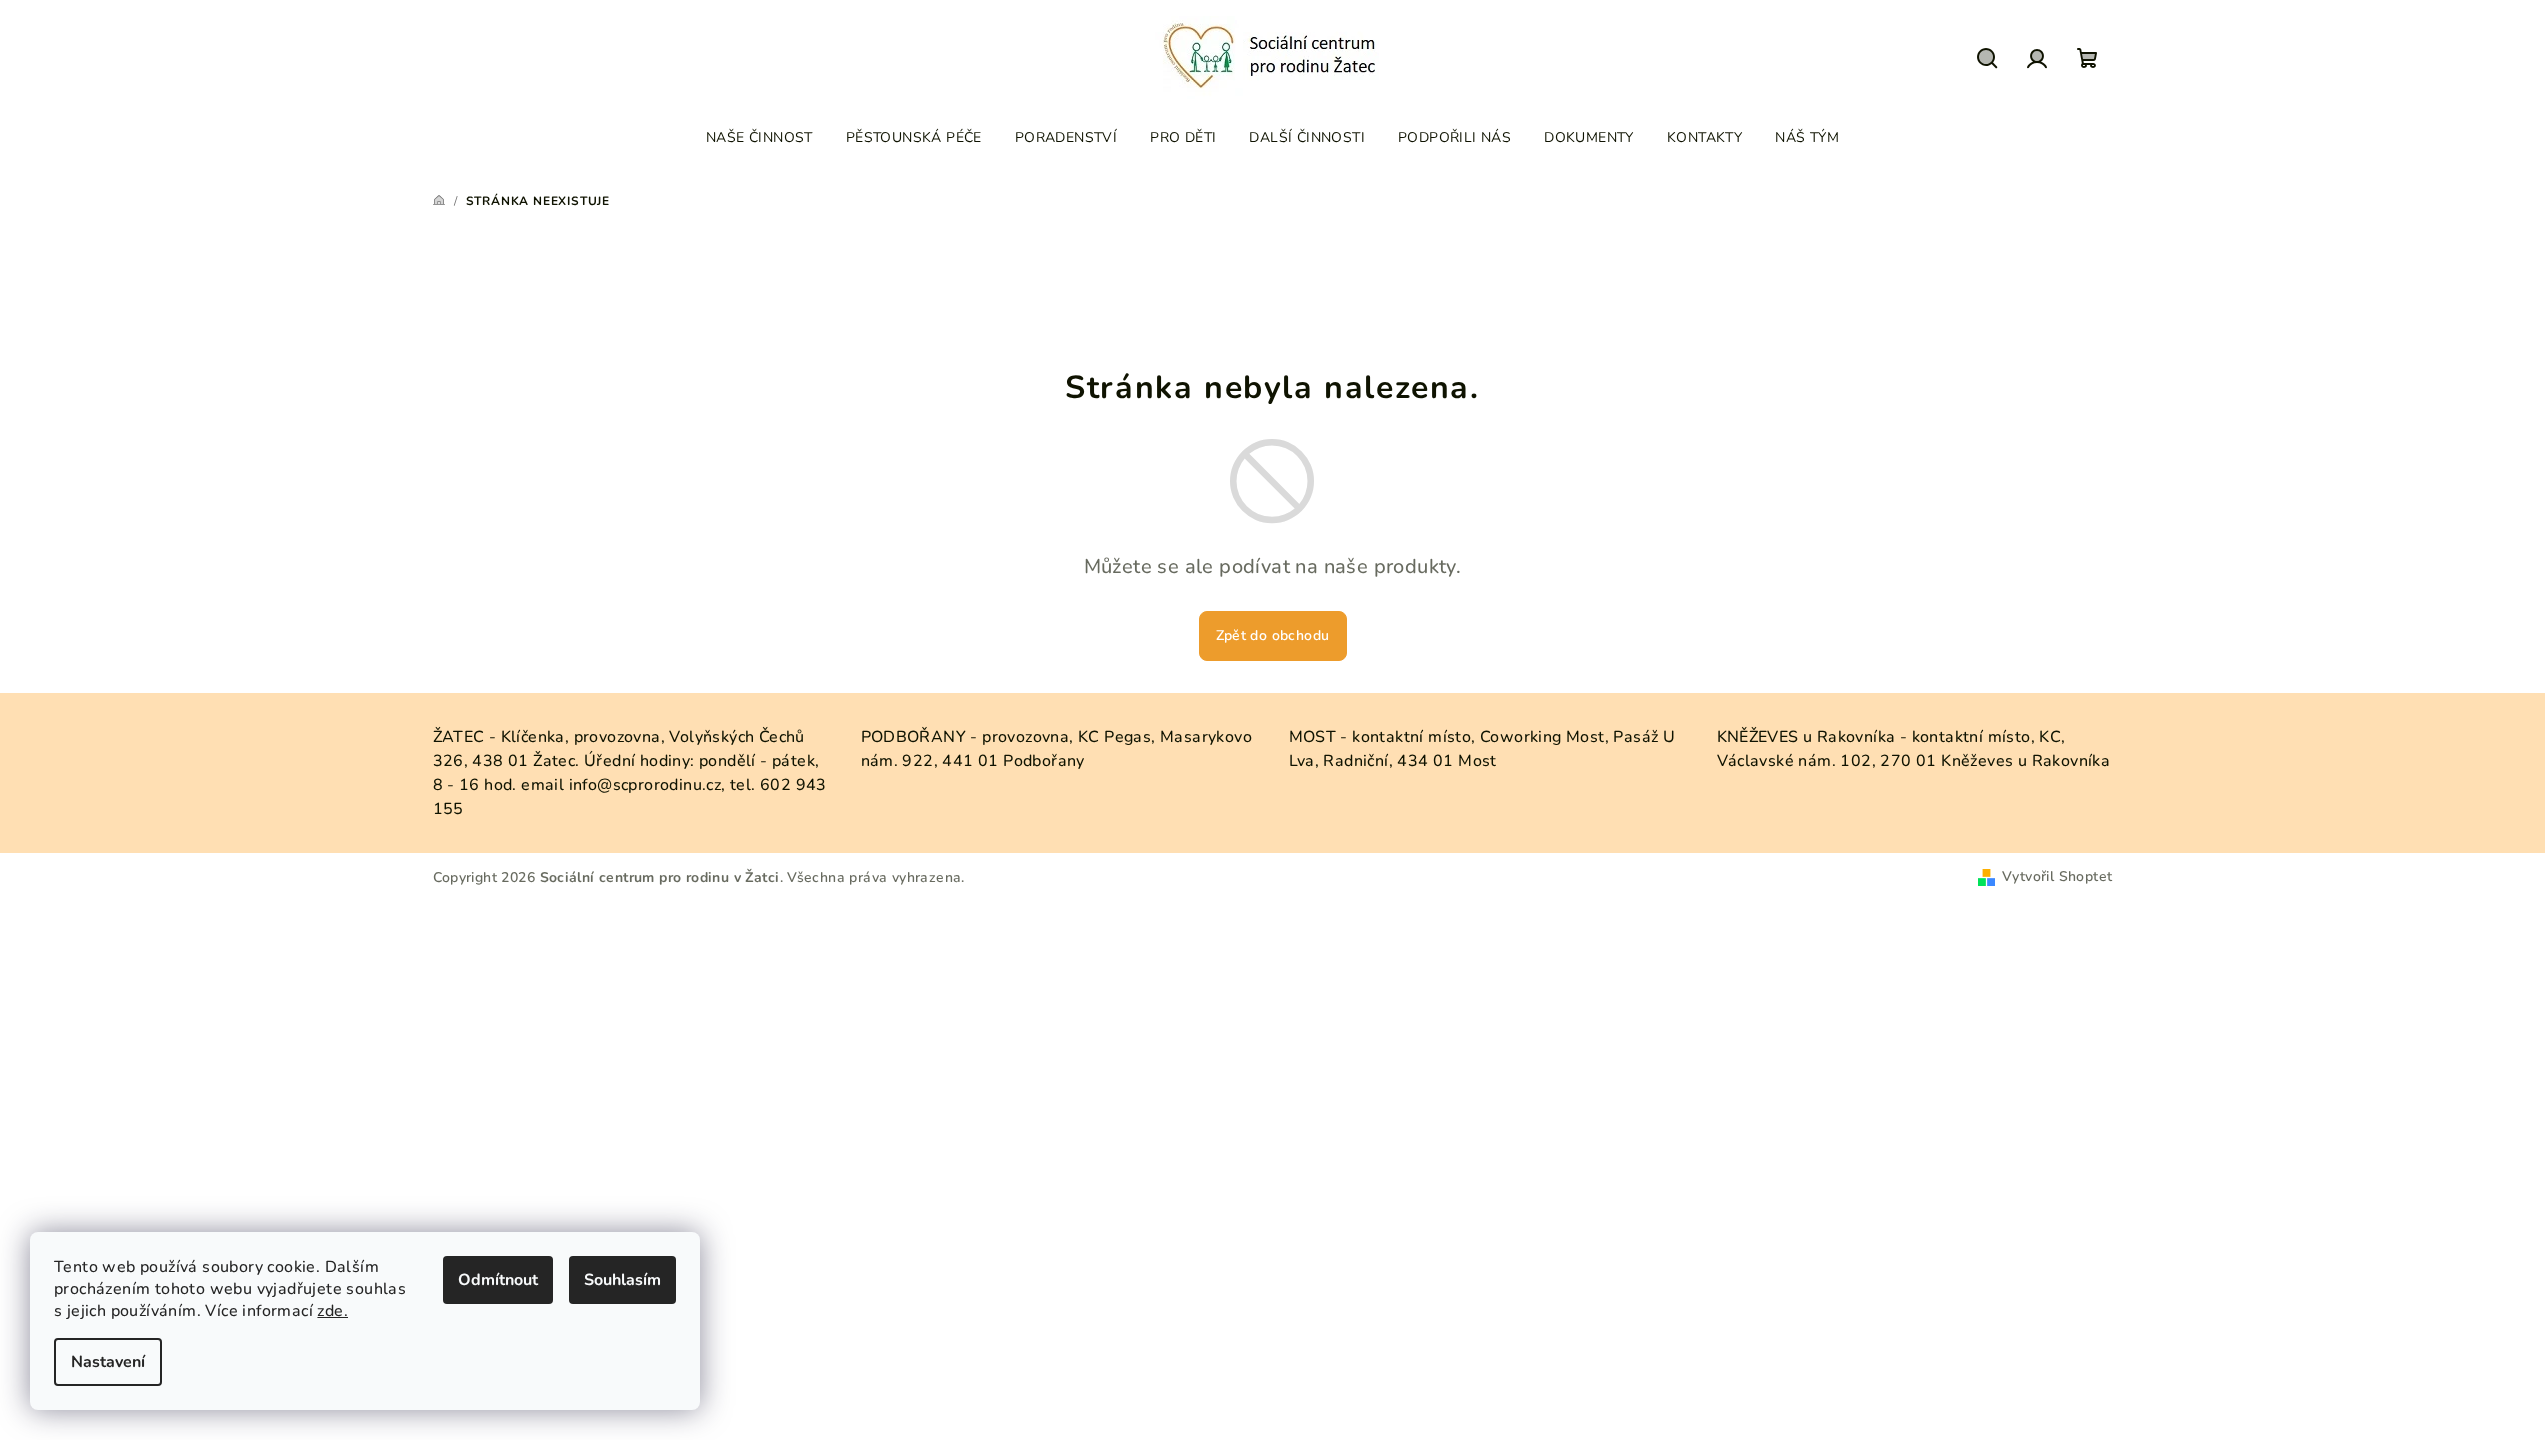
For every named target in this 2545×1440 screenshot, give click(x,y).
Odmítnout (498, 1280)
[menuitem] (759, 138)
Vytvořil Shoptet (2057, 876)
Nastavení (108, 1362)
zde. (332, 1311)
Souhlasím (622, 1280)
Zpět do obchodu (1273, 635)
